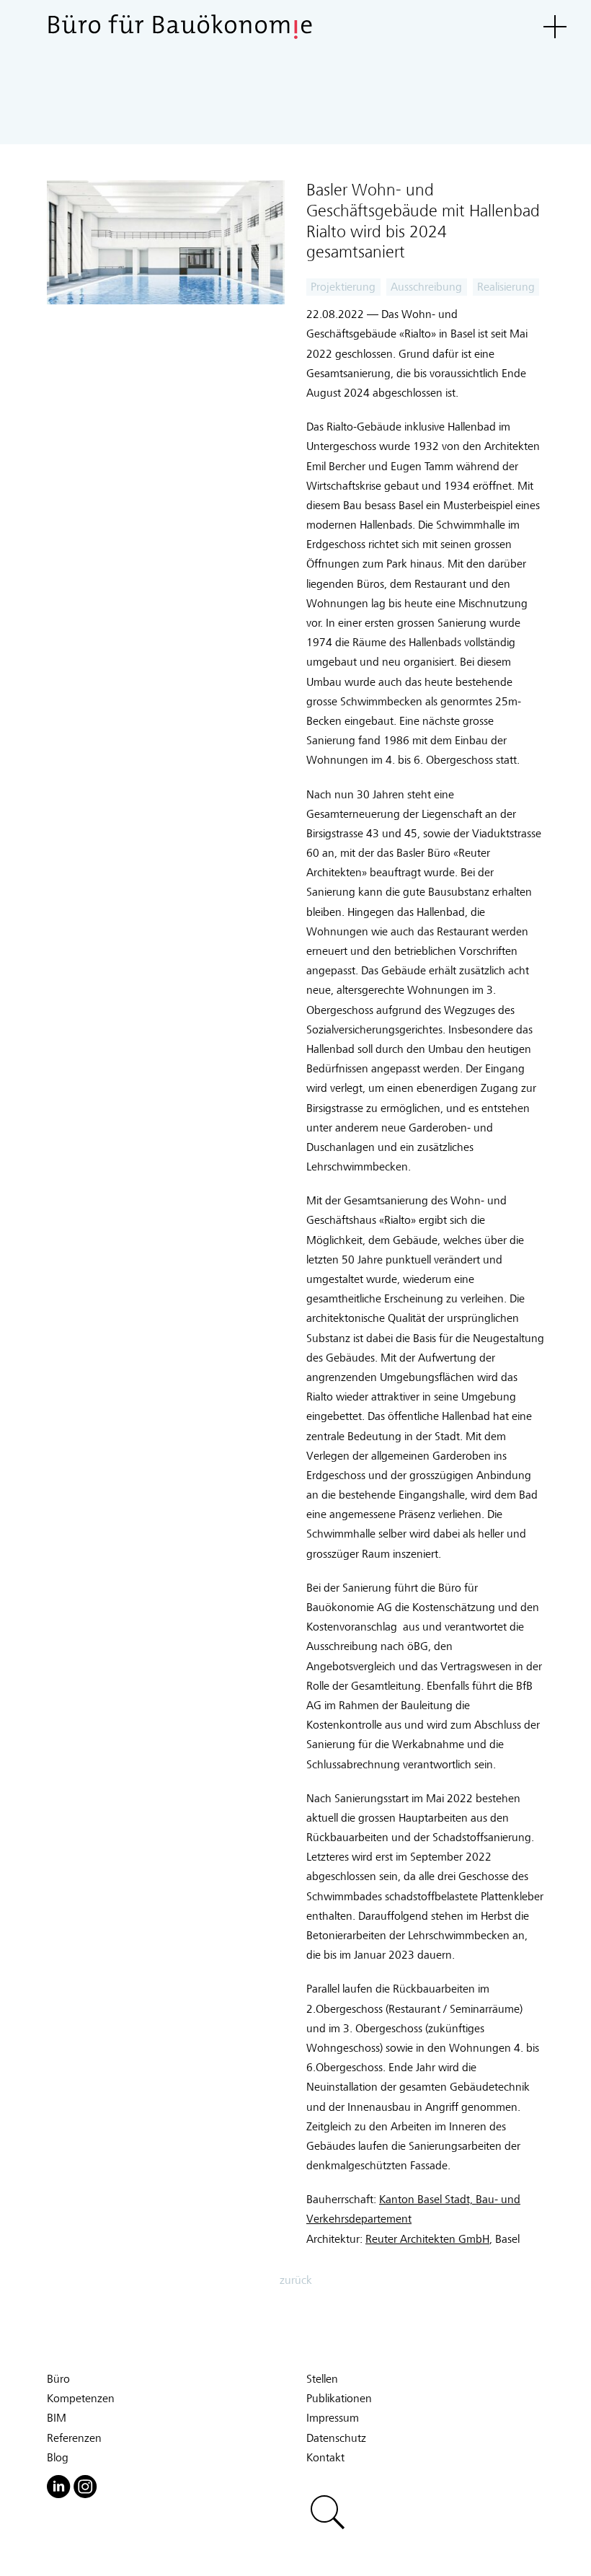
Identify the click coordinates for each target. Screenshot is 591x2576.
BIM (57, 2418)
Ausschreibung (426, 287)
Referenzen (74, 2438)
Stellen (322, 2379)
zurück (296, 2280)
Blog (58, 2458)
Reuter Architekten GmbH (427, 2239)
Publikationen (339, 2399)
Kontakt (325, 2458)
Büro (58, 2379)
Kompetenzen (81, 2399)
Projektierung (343, 287)
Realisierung (506, 287)
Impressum (333, 2418)
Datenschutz (336, 2438)
